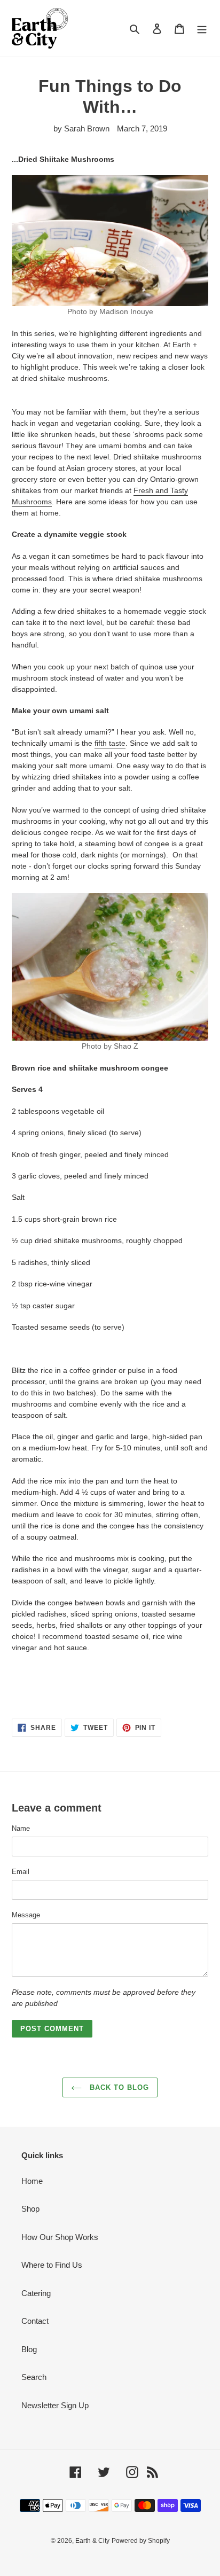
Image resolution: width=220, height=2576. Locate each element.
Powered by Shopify (141, 2541)
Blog (29, 2349)
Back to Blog (118, 2087)
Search (34, 2377)
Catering (36, 2293)
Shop (30, 2209)
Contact (35, 2321)
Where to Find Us (52, 2265)
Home (32, 2181)
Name (21, 1828)
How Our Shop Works (60, 2237)
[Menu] (202, 29)
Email (21, 1872)
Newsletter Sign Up (55, 2405)
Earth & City (92, 2541)
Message (26, 1915)
